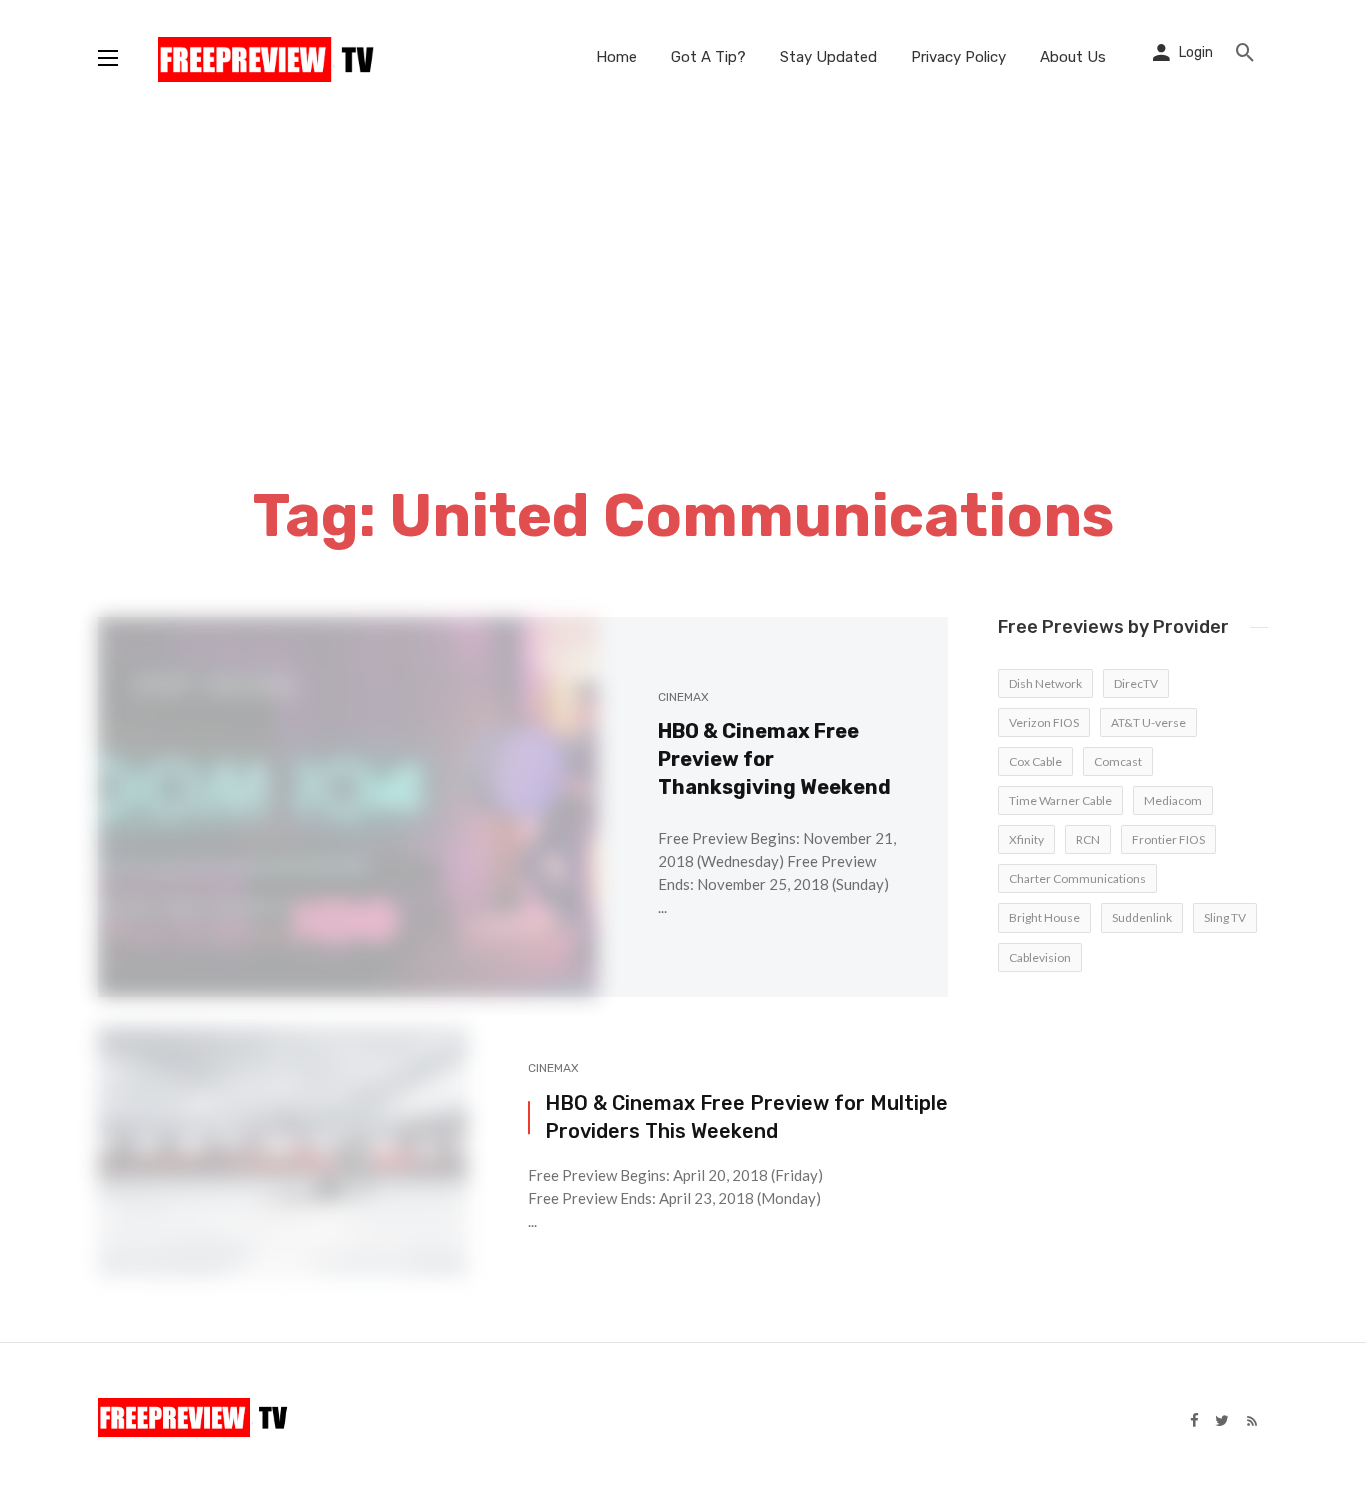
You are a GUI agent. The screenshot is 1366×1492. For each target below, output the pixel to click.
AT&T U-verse (1148, 722)
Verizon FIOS (1044, 722)
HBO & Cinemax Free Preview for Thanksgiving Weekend (774, 759)
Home (616, 57)
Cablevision (1040, 957)
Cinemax (683, 697)
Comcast (1118, 761)
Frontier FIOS (1168, 839)
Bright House (1044, 917)
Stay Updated (828, 57)
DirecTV (1136, 683)
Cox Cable (1035, 761)
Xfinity (1026, 839)
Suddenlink (1142, 917)
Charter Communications (1077, 878)
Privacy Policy (958, 57)
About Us (1073, 57)
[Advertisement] (683, 265)
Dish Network (1045, 683)
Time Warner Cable (1060, 800)
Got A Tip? (708, 57)
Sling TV (1225, 917)
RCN (1088, 839)
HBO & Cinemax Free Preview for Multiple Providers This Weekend (746, 1117)
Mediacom (1173, 800)
